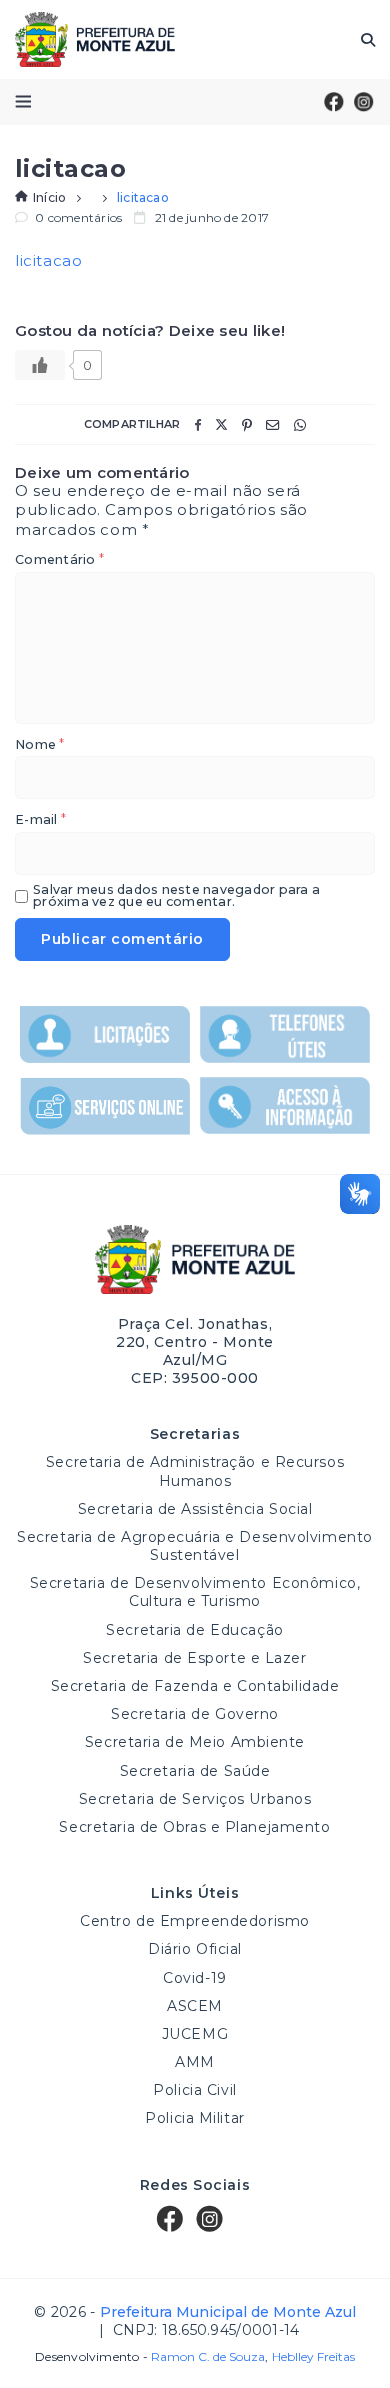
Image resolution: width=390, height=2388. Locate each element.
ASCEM (195, 2006)
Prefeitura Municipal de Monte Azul (95, 39)
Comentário (59, 560)
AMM (195, 2062)
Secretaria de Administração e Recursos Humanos (195, 1471)
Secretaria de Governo (195, 1714)
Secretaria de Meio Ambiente (195, 1742)
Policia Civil (194, 2090)
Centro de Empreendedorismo (195, 1921)
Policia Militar (194, 2118)
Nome (39, 745)
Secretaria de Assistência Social (195, 1509)
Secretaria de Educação (194, 1630)
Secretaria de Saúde (195, 1771)
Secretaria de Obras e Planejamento (194, 1827)
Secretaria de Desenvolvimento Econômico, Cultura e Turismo (195, 1592)
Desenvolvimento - (150, 2357)
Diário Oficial (195, 1949)
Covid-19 (194, 1978)
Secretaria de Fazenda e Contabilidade (195, 1686)
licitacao (48, 260)
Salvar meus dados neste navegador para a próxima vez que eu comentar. (176, 896)
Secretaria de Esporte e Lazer (194, 1658)
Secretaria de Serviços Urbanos (195, 1799)
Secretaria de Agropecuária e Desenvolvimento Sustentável (195, 1546)
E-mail (40, 820)
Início (49, 197)
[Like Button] (40, 365)
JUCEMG (195, 2034)
